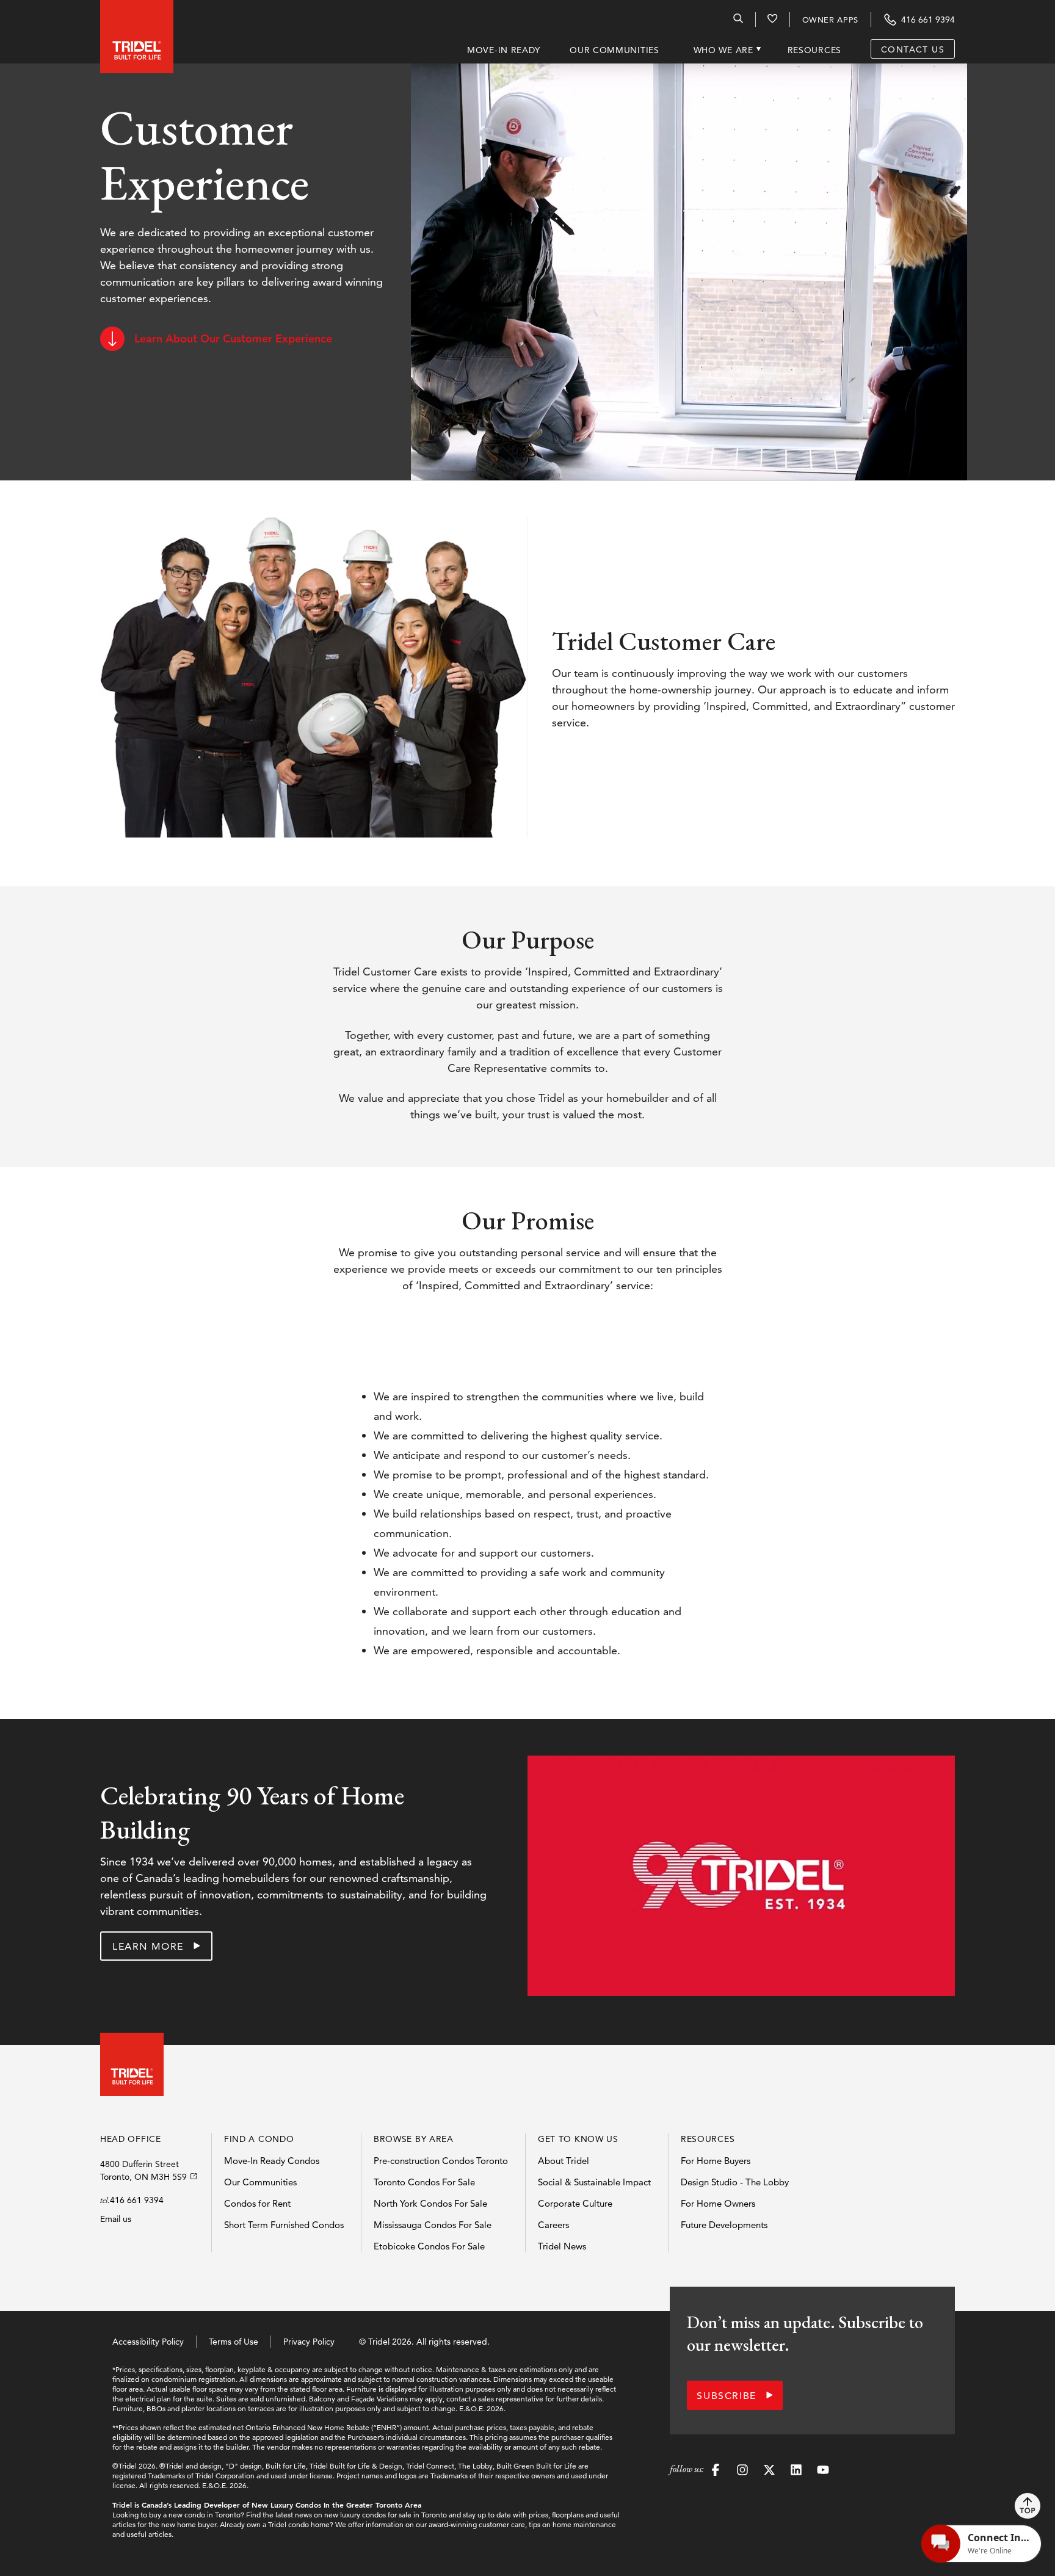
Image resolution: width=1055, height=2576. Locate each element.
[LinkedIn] (796, 2472)
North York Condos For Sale (430, 2203)
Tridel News (562, 2246)
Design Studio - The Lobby (735, 2182)
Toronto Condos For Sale (424, 2182)
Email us (116, 2219)
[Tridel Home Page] (125, 32)
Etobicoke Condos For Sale (429, 2246)
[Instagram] (742, 2472)
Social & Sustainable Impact (594, 2182)
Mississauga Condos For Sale (433, 2225)
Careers (553, 2225)
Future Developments (724, 2225)
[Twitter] (769, 2472)
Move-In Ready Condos (272, 2161)
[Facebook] (716, 2472)
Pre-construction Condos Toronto (441, 2161)
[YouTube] (823, 2472)
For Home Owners (718, 2203)
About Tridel (564, 2161)
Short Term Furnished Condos (284, 2225)
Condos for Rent (257, 2203)
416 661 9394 (137, 2200)
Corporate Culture (575, 2203)
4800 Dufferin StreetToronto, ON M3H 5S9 (143, 2170)
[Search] (738, 21)
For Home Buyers (716, 2161)
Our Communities (260, 2182)
